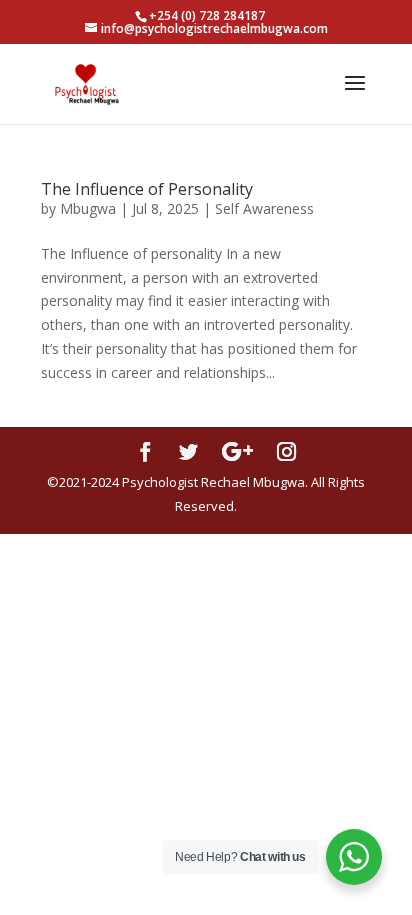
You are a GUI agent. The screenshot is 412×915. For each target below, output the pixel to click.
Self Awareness (264, 208)
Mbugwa (88, 208)
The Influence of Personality (147, 189)
